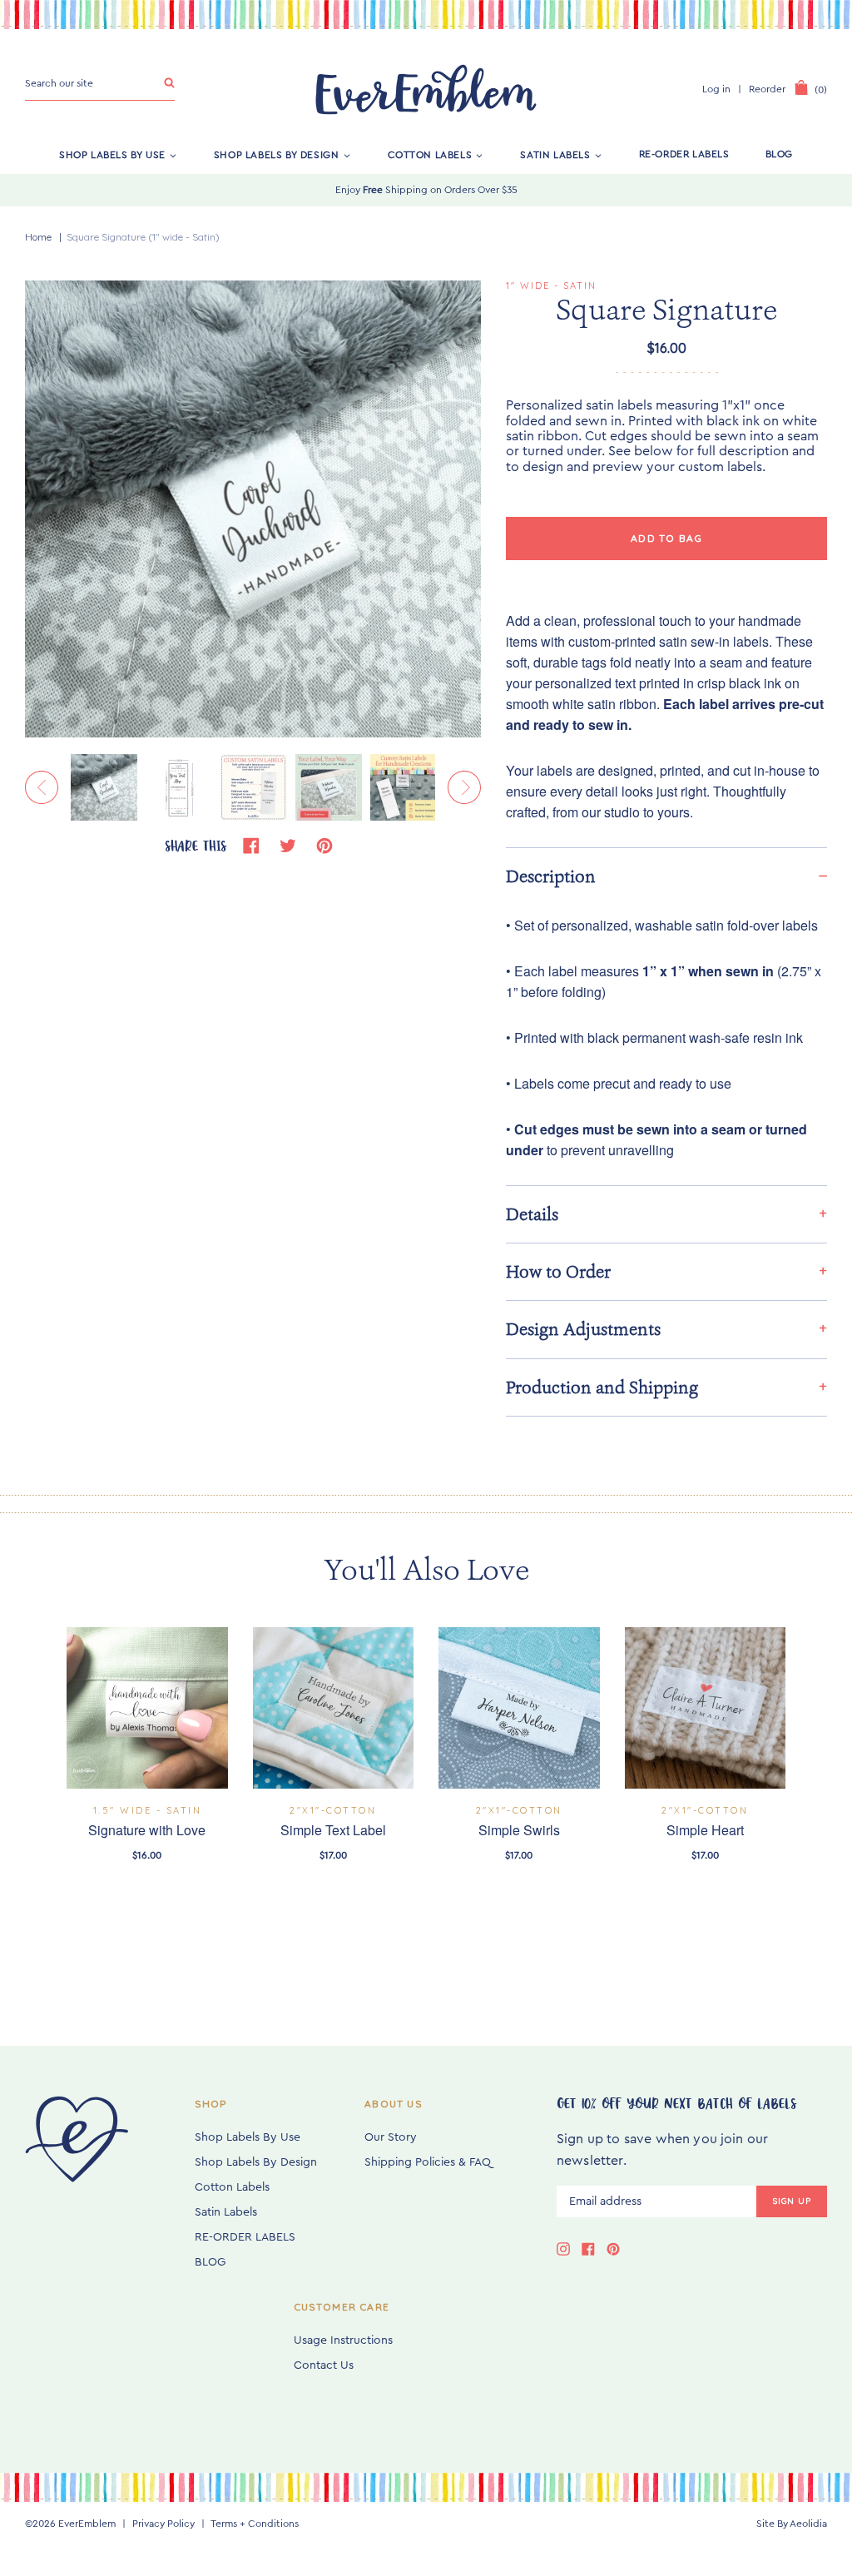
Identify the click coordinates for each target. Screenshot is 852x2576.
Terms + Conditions (255, 2524)
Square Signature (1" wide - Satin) (143, 237)
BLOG (779, 154)
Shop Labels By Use (112, 154)
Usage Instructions (343, 2340)
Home (38, 237)
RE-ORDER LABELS (684, 154)
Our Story (391, 2137)
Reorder (767, 89)
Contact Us (324, 2365)
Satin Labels (555, 154)
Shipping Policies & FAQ (428, 2162)
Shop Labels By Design (277, 154)
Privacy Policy (163, 2524)
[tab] (666, 876)
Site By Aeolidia (792, 2524)
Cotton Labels (430, 154)
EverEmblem (87, 2524)
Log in (716, 89)
